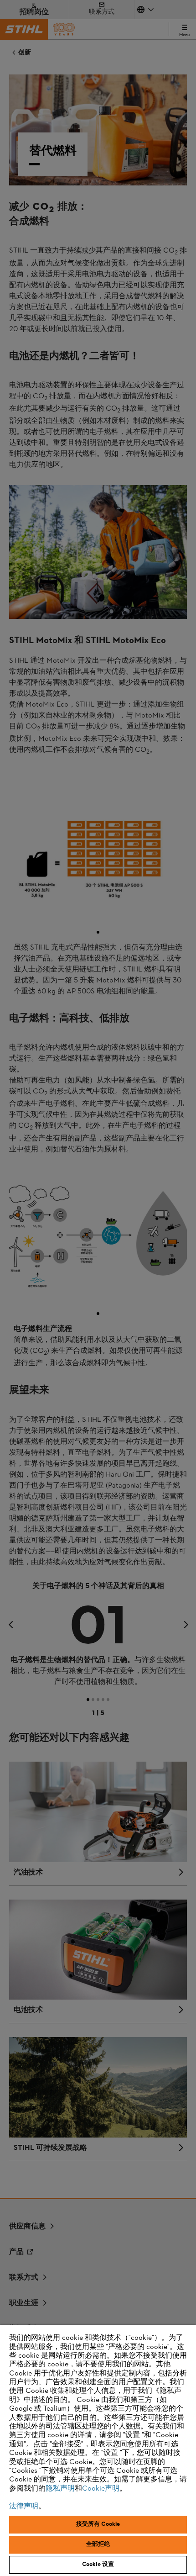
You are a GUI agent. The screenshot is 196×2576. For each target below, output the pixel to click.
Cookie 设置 (98, 2565)
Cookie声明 (101, 2489)
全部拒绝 (98, 2544)
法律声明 (24, 2507)
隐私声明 (60, 2489)
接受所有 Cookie (98, 2524)
